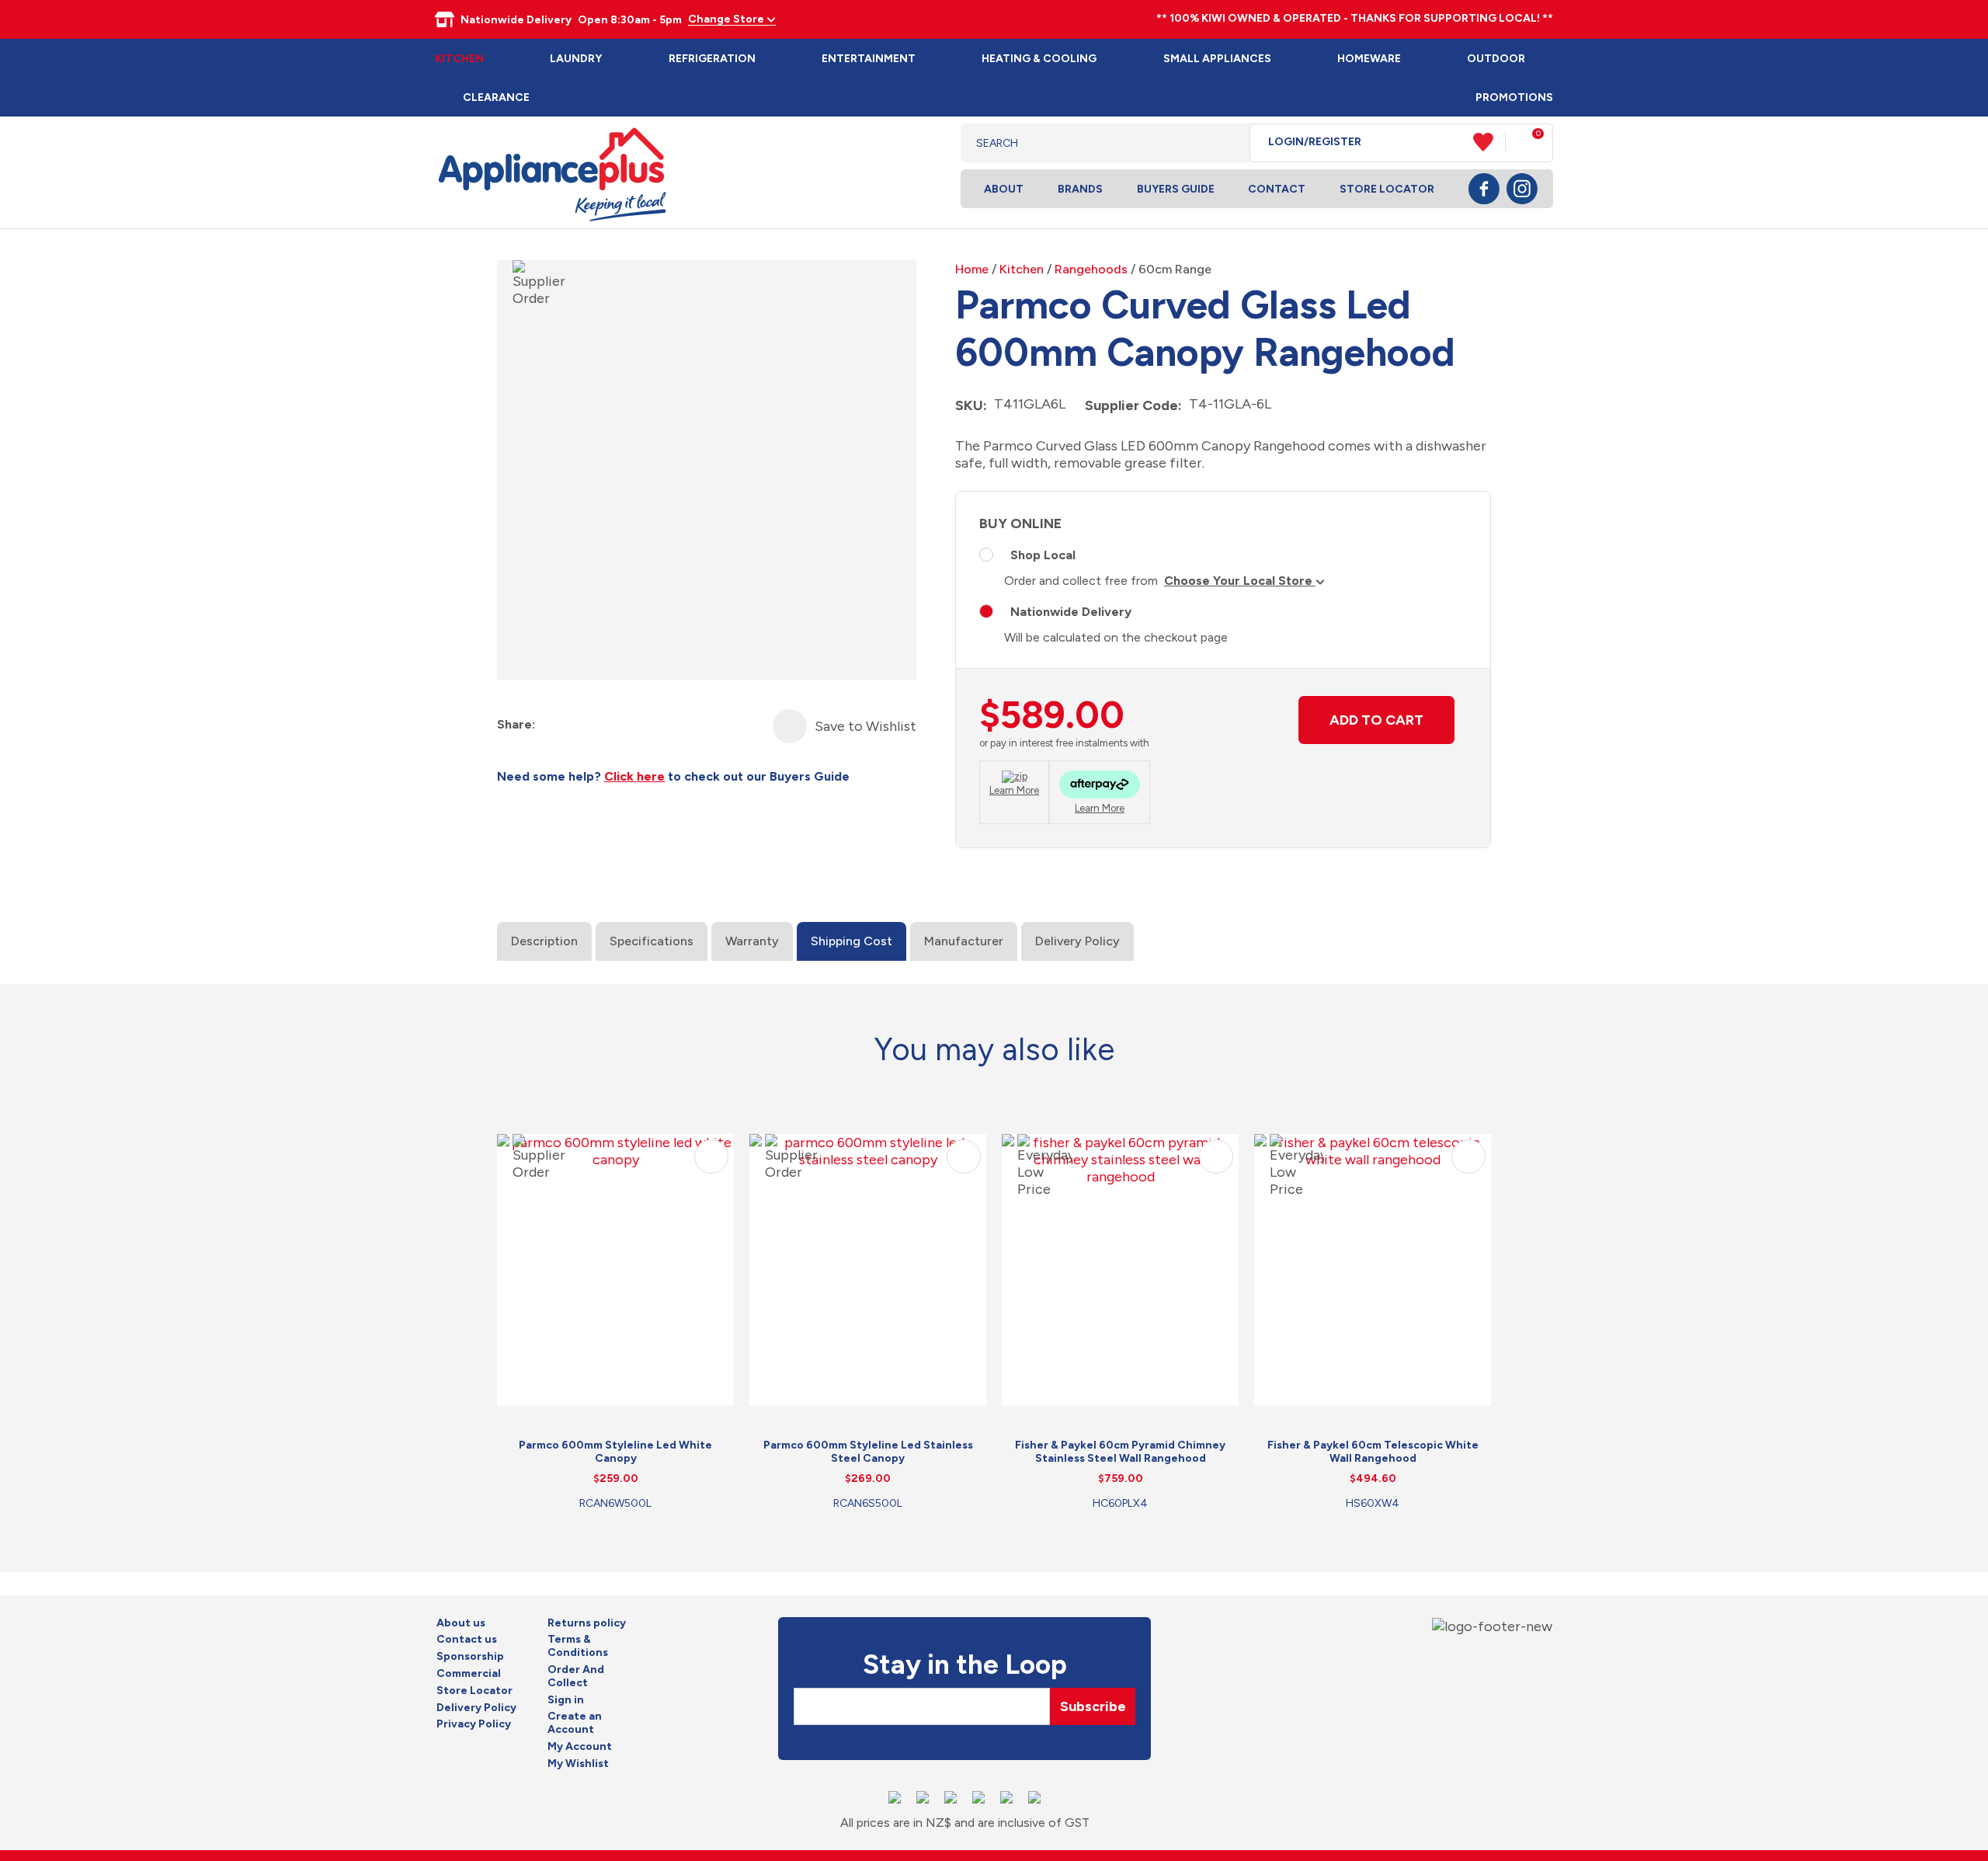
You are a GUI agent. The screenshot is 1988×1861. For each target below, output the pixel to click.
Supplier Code (1131, 405)
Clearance (496, 97)
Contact (1277, 189)
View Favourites (1489, 142)
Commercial (469, 1674)
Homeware (1369, 59)
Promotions (1514, 97)
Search (1226, 143)
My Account (580, 1747)
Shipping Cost (852, 941)
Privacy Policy (474, 1724)
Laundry (576, 59)
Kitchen (459, 59)
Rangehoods (1091, 269)
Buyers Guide (1176, 189)
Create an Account (575, 1723)
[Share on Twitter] (577, 725)
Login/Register (1315, 142)
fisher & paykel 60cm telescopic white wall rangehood (1373, 1452)
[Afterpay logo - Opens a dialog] (1100, 786)
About (1004, 189)
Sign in (566, 1700)
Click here (634, 776)
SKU (969, 405)
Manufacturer (964, 941)
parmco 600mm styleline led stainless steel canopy (868, 1452)
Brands (1080, 189)
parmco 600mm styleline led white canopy (615, 1452)
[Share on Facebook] (549, 725)
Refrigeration (712, 59)
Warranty (752, 941)
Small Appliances (1217, 59)
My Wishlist (578, 1764)
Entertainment (869, 59)
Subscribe (1093, 1706)
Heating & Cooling (1039, 59)
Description (544, 941)
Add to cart (1376, 720)
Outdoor (1496, 59)
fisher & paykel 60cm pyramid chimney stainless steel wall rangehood (1120, 1452)
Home (972, 269)
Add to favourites (711, 1157)
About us (461, 1623)
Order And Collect (576, 1677)
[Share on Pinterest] (633, 725)
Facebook (1484, 189)
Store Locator (1387, 189)
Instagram (1522, 189)
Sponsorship (470, 1657)
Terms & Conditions (578, 1646)
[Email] (605, 725)
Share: (516, 724)
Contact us (467, 1640)
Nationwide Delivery (1071, 612)
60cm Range (1175, 269)
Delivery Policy (1077, 941)
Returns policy (587, 1623)
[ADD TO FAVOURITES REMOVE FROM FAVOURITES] (790, 726)
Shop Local (1043, 555)
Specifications (652, 941)
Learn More (1014, 790)
